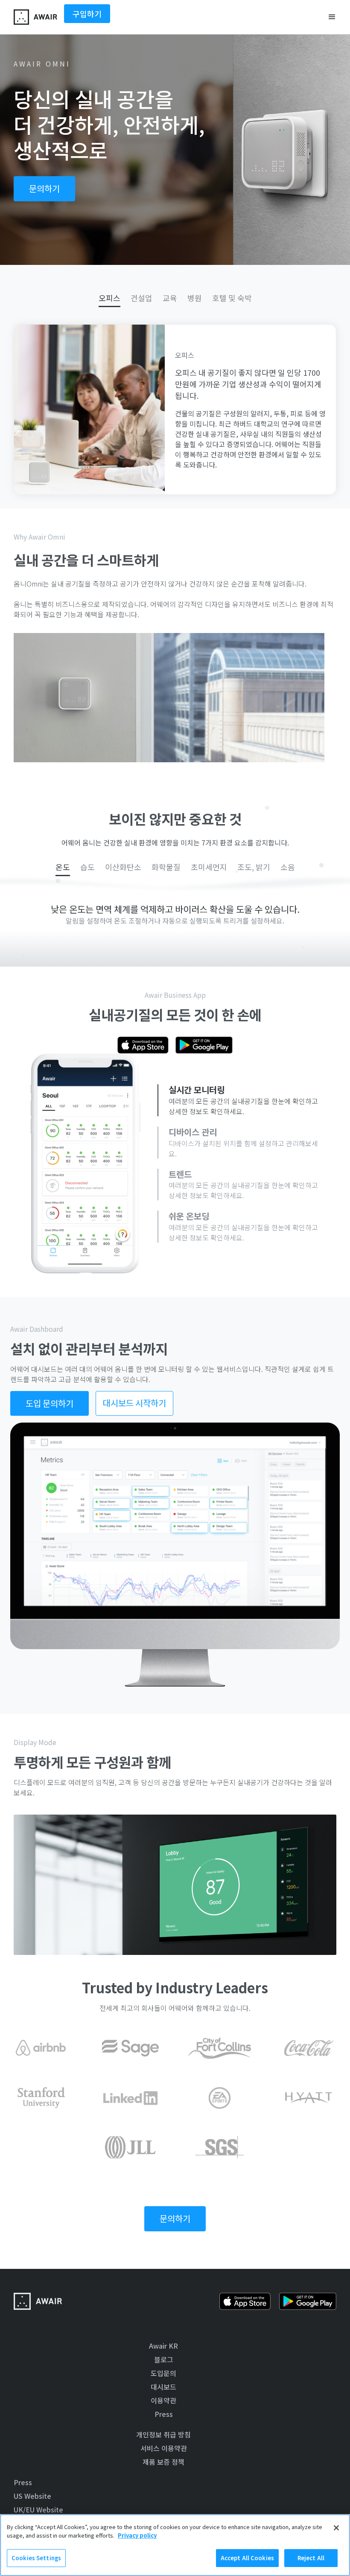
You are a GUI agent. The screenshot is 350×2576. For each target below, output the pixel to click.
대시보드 (163, 2387)
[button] (332, 17)
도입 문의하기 (50, 1403)
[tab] (109, 298)
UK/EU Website (38, 2509)
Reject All (311, 2558)
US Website (32, 2496)
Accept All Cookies (247, 2558)
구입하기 (87, 14)
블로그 (164, 2359)
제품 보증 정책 (163, 2462)
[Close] (336, 2528)
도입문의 (163, 2373)
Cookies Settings (36, 2558)
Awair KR (163, 2346)
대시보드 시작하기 (134, 1403)
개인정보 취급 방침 (163, 2434)
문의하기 (44, 188)
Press (164, 2414)
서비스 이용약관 (164, 2448)
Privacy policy (137, 2535)
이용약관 (163, 2400)
